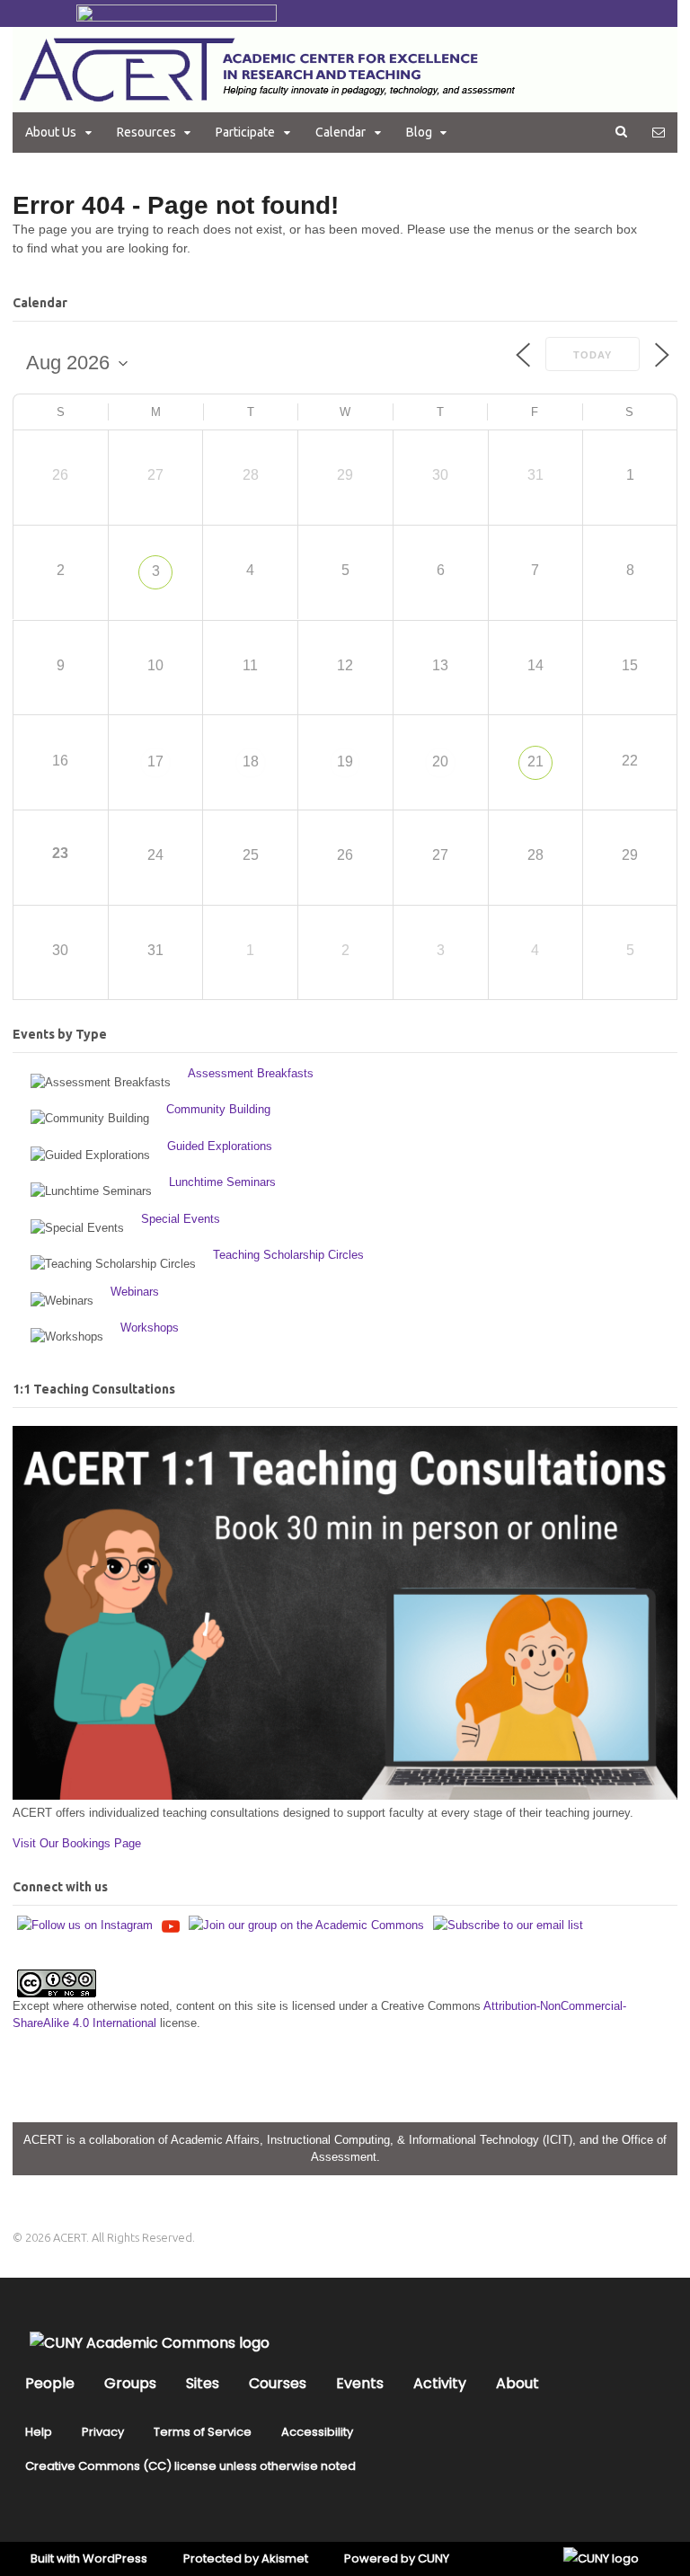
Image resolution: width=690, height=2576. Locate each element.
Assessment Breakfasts (251, 1073)
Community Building (218, 1109)
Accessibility (317, 2432)
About (517, 2383)
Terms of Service (203, 2432)
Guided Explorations (220, 1146)
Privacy (103, 2432)
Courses (278, 2383)
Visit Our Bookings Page (77, 1843)
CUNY (433, 2558)
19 (345, 761)
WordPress (115, 2558)
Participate (245, 132)
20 (440, 761)
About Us (51, 132)
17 (155, 761)
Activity (440, 2383)
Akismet (285, 2558)
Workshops (150, 1328)
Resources (146, 132)
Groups (130, 2383)
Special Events (181, 1219)
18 (251, 761)
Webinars (135, 1292)
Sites (203, 2383)
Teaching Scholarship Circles (288, 1255)
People (50, 2383)
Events (360, 2383)
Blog (419, 132)
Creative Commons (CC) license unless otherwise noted (190, 2466)
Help (39, 2432)
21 (535, 761)
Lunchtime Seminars (222, 1182)
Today (593, 355)
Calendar (341, 132)
